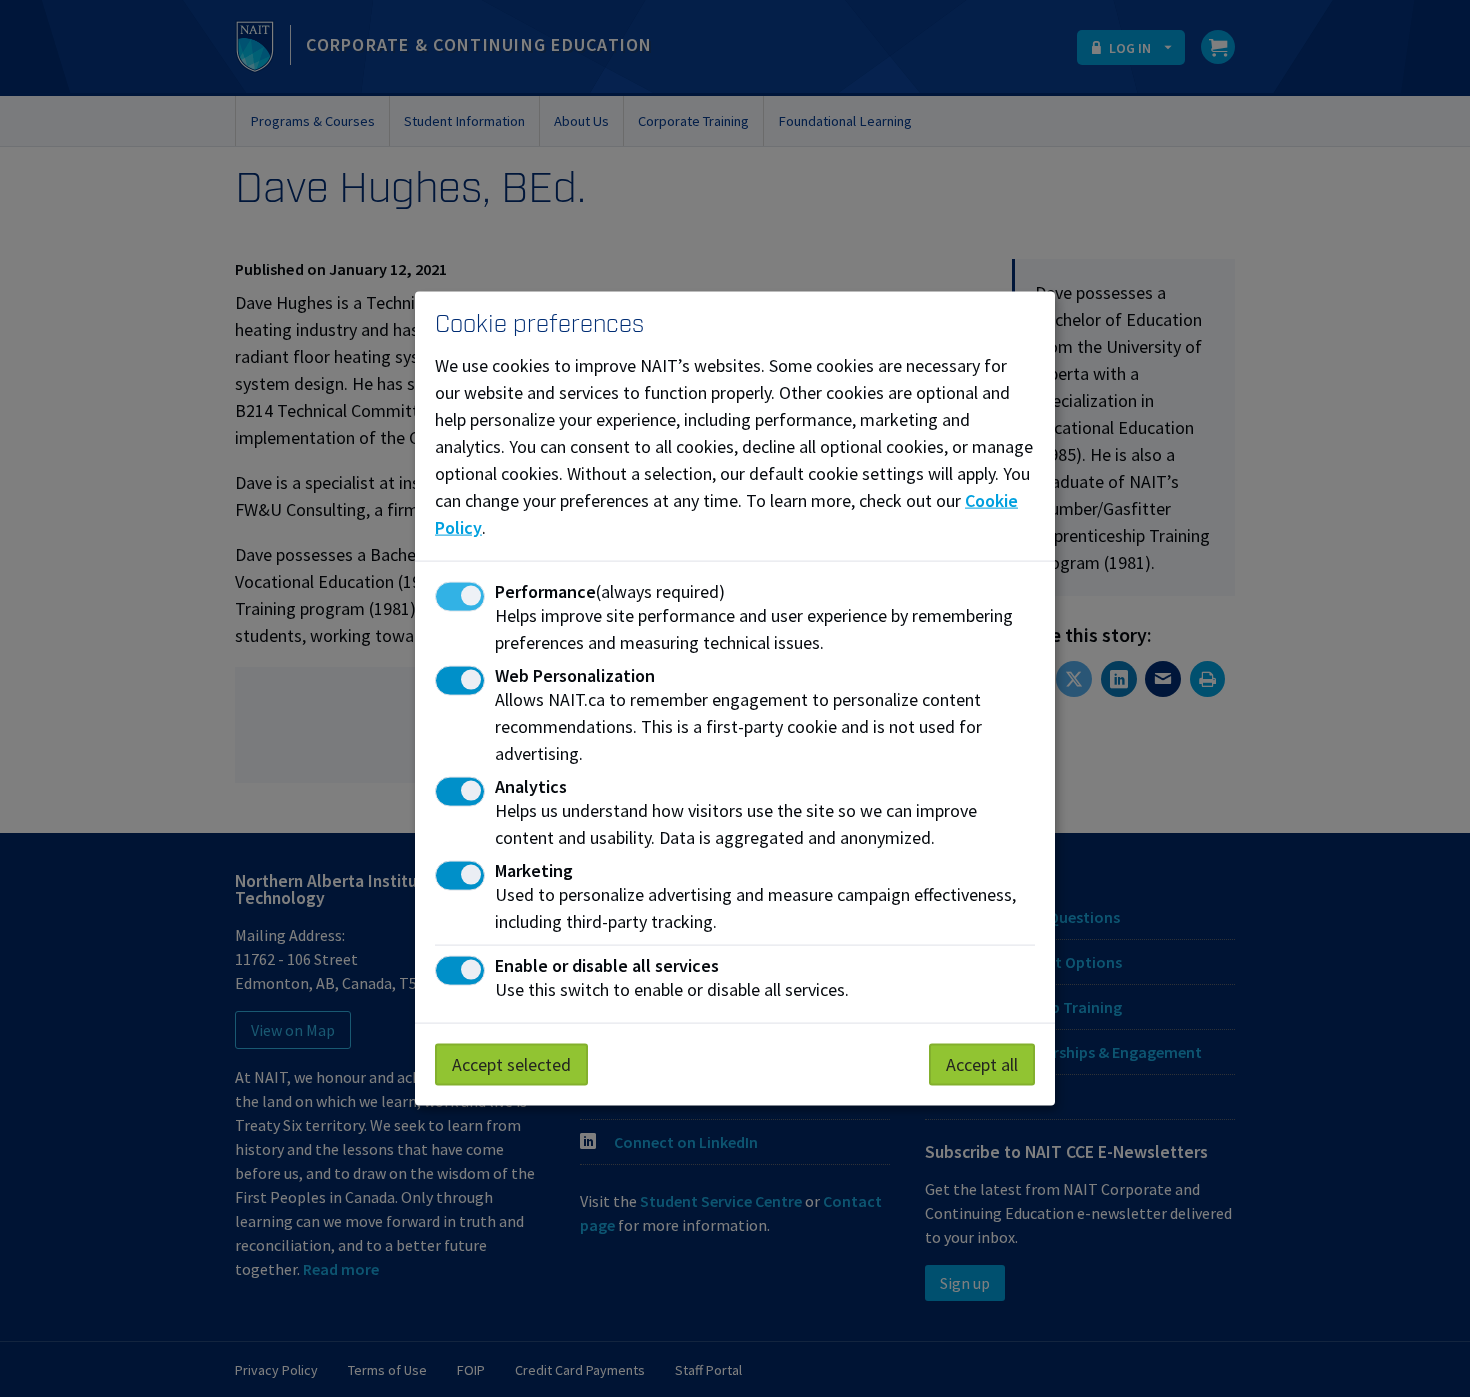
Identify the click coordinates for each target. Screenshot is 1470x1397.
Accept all (982, 1064)
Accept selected (511, 1064)
